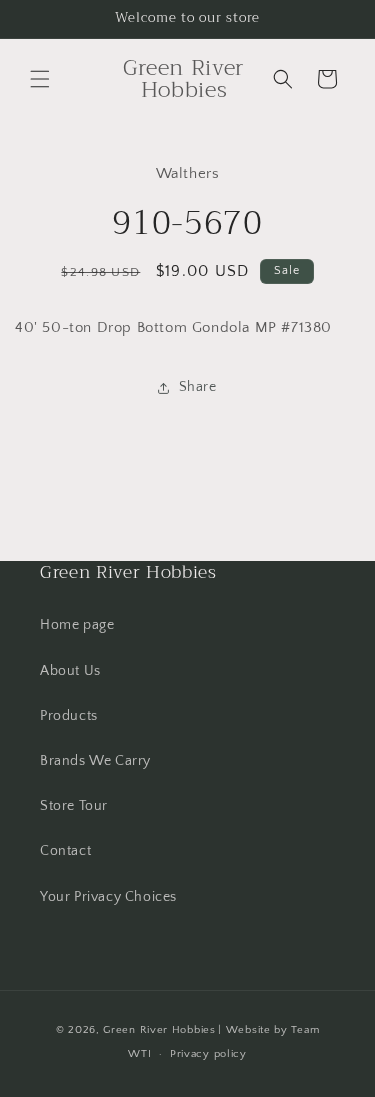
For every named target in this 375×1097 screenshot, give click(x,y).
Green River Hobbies (159, 1030)
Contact (65, 851)
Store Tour (74, 806)
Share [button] (198, 387)
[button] (40, 79)
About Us (70, 671)
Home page (77, 625)
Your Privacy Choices (108, 897)
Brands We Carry (95, 761)
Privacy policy (208, 1054)
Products (69, 716)
